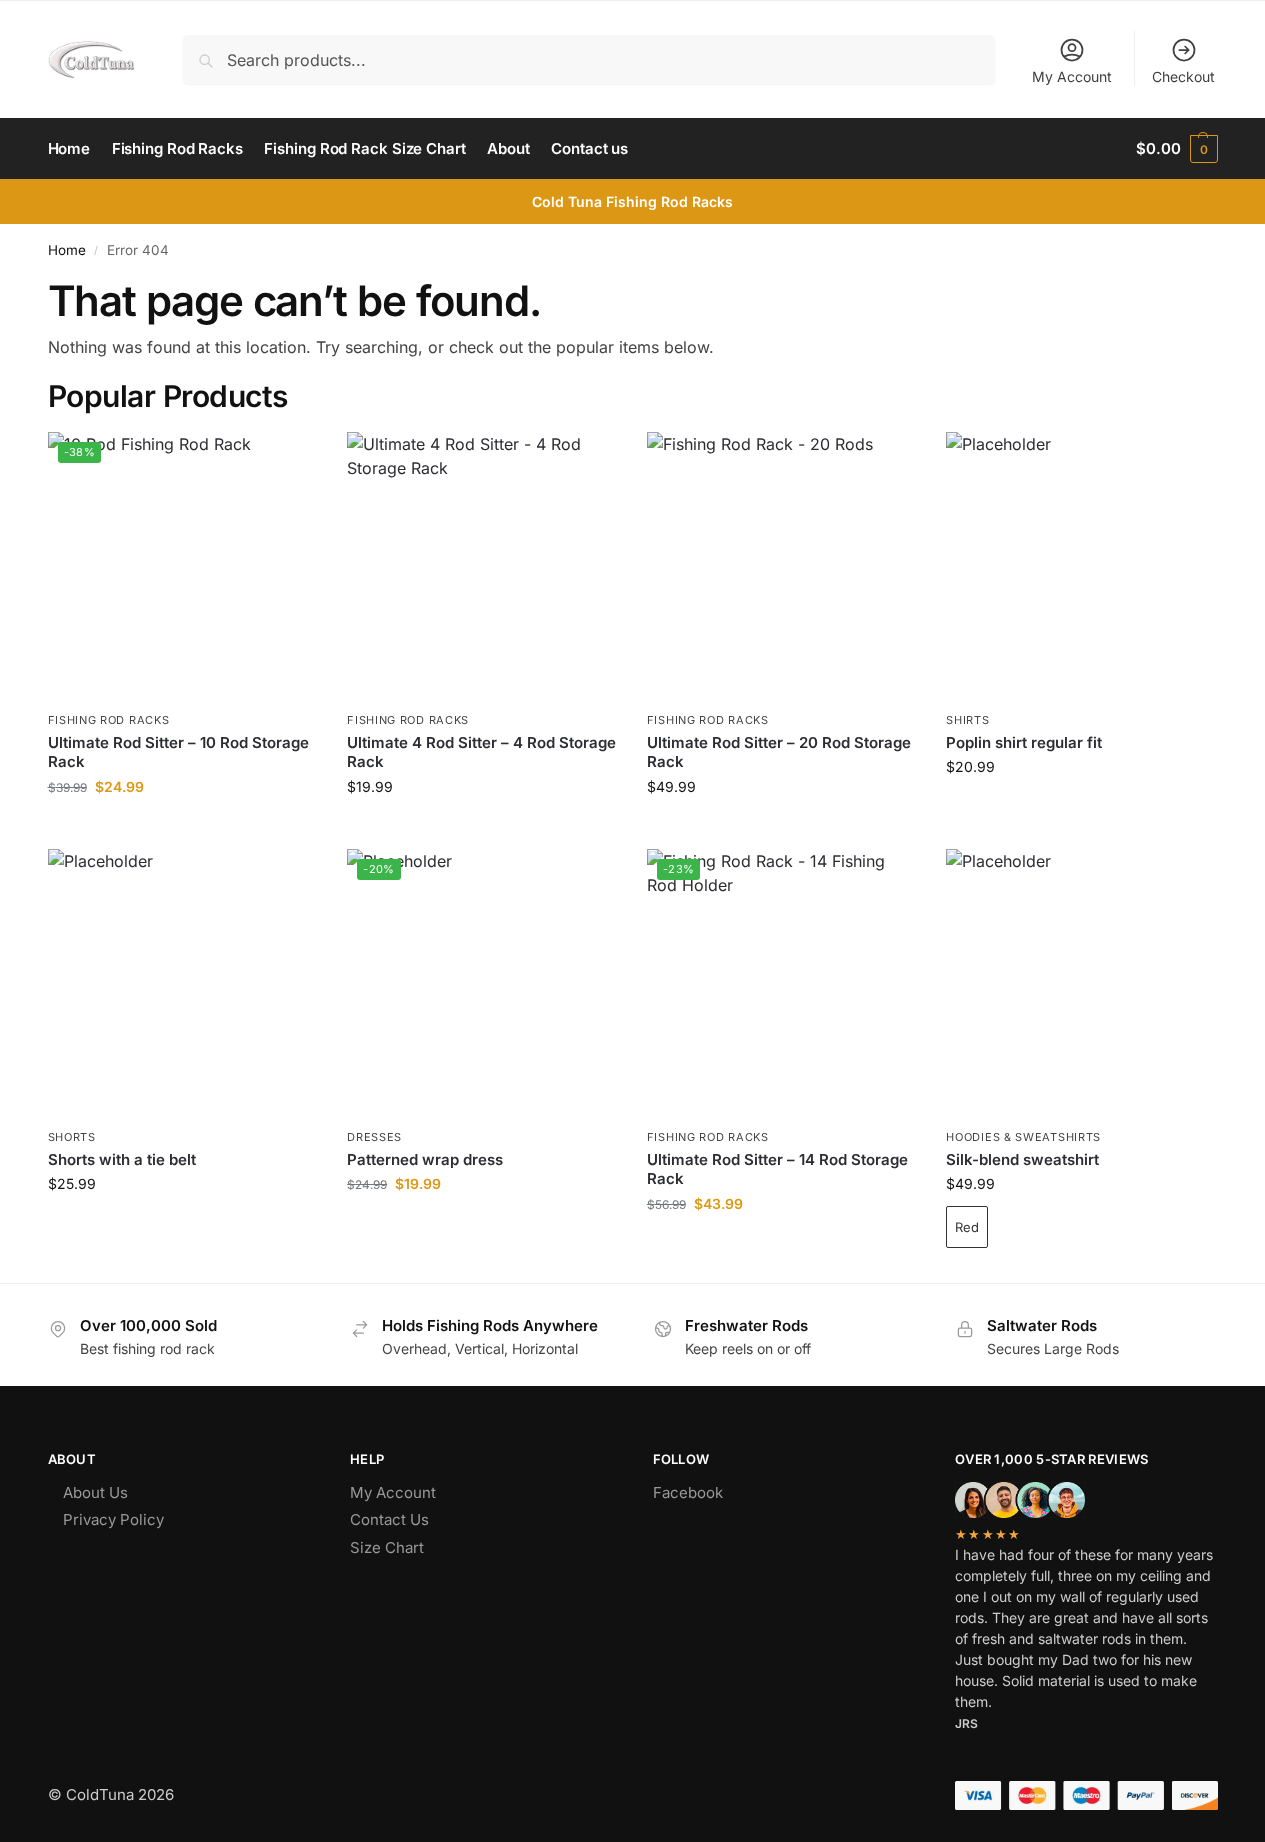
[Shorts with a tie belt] (183, 984)
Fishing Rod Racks (109, 720)
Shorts (72, 1137)
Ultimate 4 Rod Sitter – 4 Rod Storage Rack (481, 752)
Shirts (967, 720)
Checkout (1183, 76)
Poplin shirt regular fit (1024, 742)
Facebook (688, 1492)
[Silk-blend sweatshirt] (1081, 984)
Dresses (374, 1137)
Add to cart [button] (182, 828)
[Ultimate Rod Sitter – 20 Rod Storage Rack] (782, 567)
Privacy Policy (113, 1519)
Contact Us (389, 1519)
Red (967, 1227)
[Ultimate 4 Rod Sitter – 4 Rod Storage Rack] (482, 567)
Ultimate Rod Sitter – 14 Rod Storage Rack (777, 1169)
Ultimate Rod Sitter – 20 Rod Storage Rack (779, 752)
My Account (1072, 76)
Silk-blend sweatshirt (1022, 1159)
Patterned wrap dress (425, 1159)
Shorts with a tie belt (122, 1159)
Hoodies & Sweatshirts (1023, 1137)
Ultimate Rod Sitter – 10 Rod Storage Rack (178, 752)
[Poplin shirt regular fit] (1081, 567)
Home (67, 250)
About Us (95, 1492)
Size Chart (387, 1547)
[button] (1176, 149)
